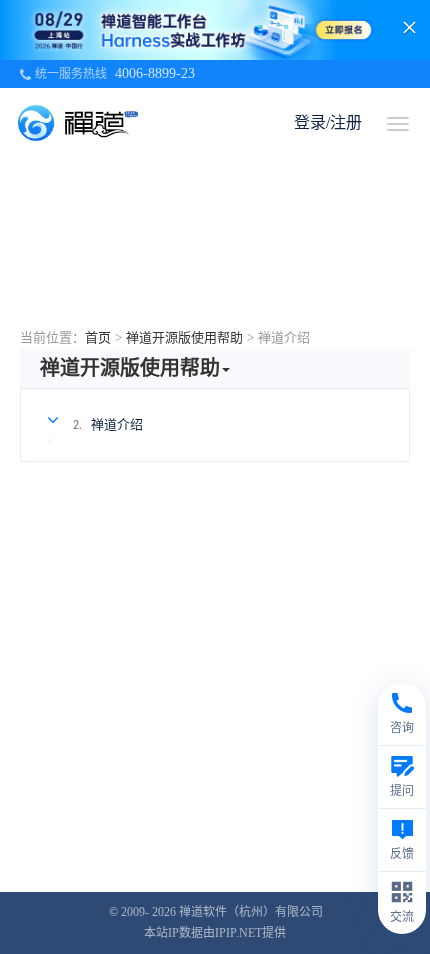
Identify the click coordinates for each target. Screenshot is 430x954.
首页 (98, 337)
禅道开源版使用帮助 (184, 337)
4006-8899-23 (155, 73)
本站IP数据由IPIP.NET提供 (215, 933)
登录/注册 (328, 122)
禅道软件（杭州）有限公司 (251, 912)
